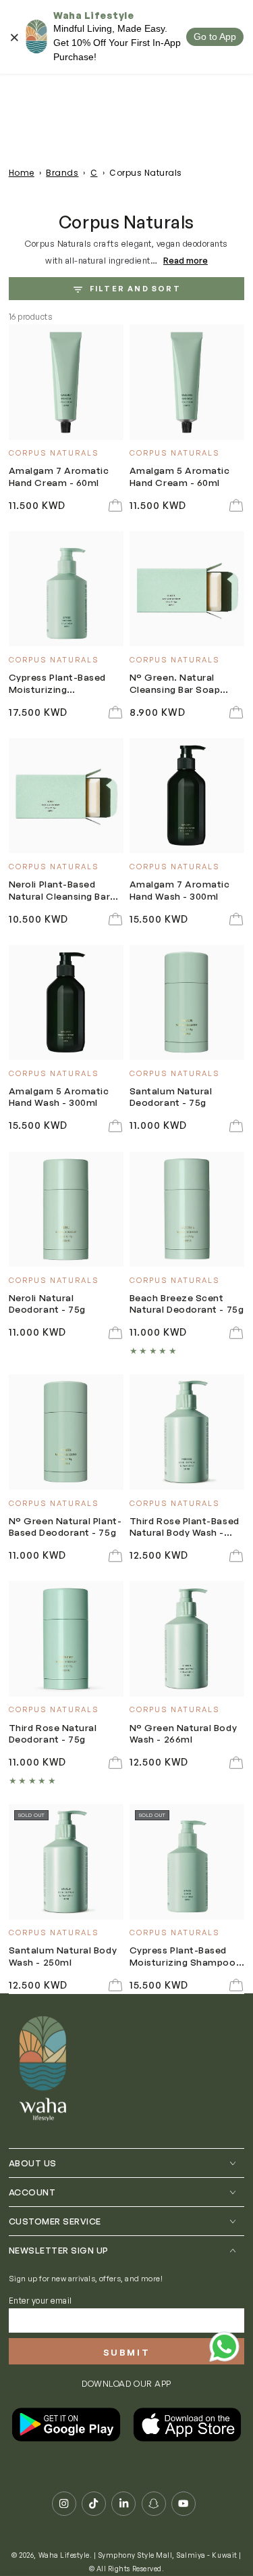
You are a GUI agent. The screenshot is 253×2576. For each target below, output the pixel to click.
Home (22, 173)
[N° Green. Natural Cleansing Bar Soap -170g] (187, 589)
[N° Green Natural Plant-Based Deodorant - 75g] (66, 1432)
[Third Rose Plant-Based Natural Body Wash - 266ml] (187, 1432)
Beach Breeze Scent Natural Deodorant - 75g (187, 1303)
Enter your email (40, 2301)
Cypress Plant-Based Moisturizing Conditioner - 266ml (57, 684)
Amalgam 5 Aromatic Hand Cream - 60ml (180, 476)
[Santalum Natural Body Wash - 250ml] (66, 1862)
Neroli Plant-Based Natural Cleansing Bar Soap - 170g (59, 891)
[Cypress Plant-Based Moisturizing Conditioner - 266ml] (66, 589)
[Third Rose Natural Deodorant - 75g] (66, 1639)
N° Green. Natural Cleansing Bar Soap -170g (175, 684)
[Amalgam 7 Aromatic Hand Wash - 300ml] (187, 796)
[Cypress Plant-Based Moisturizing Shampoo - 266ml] (187, 1862)
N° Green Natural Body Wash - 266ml (183, 1733)
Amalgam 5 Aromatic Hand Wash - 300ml (59, 1096)
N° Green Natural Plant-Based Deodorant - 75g (65, 1526)
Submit (127, 2352)
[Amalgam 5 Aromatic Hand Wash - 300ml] (66, 1003)
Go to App (215, 37)
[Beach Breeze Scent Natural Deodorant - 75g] (187, 1210)
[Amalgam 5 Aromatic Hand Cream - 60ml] (187, 382)
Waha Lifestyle (64, 2555)
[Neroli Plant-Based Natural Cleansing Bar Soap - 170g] (66, 796)
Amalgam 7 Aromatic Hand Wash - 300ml (180, 890)
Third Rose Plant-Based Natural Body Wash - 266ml (185, 1527)
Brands (62, 173)
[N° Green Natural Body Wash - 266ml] (187, 1639)
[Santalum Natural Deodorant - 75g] (187, 1003)
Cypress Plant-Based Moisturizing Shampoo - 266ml (186, 1957)
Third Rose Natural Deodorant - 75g (53, 1733)
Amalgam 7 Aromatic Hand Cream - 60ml (59, 476)
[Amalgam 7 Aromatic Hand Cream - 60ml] (66, 382)
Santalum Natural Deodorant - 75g (171, 1096)
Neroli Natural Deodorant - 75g (47, 1303)
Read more (186, 260)
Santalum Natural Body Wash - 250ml (63, 1955)
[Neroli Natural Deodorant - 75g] (66, 1210)
